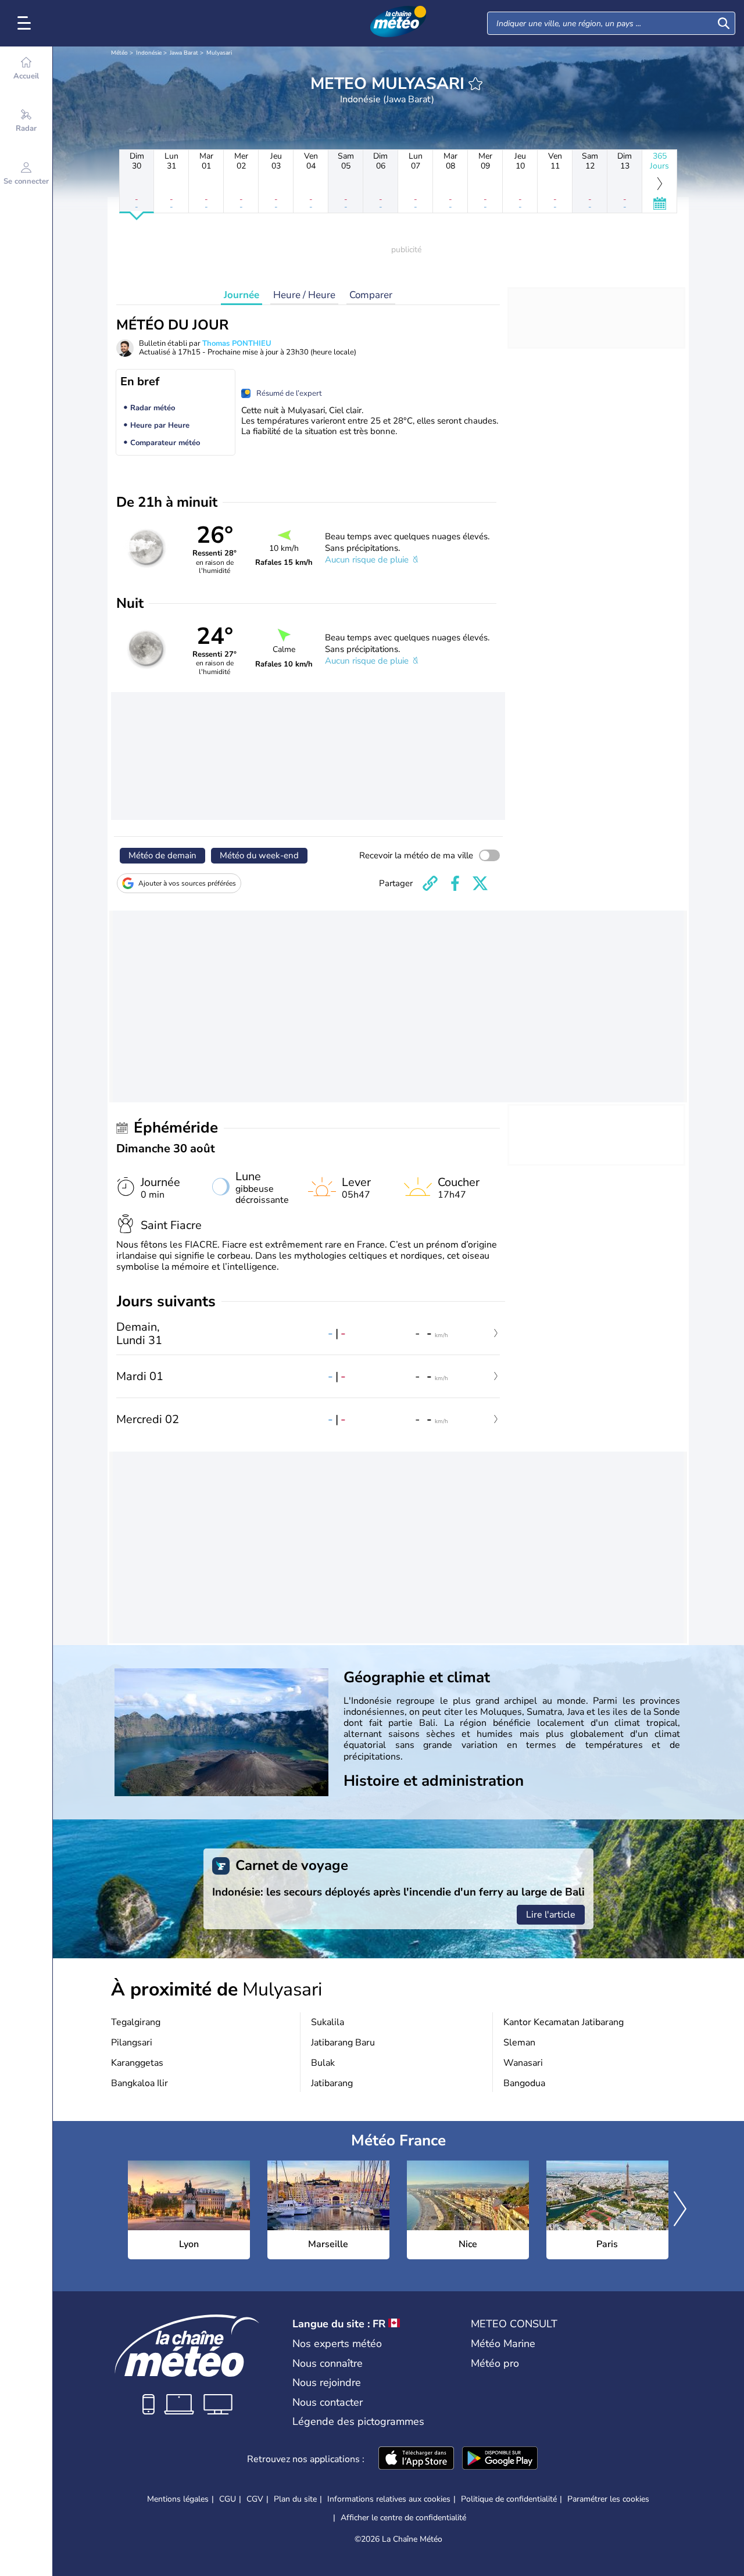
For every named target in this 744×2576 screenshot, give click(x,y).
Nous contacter (328, 2402)
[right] (680, 2210)
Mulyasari (219, 53)
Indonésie (149, 53)
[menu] (26, 23)
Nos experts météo (337, 2344)
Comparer (371, 295)
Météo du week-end (259, 855)
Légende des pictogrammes (358, 2421)
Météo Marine (503, 2344)
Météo (119, 53)
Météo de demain (162, 855)
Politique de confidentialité (509, 2499)
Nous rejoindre (327, 2382)
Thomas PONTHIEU (237, 343)
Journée (242, 295)
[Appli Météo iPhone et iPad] (416, 2459)
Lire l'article (551, 1915)
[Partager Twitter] (480, 883)
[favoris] (475, 84)
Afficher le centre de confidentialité (403, 2518)
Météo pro (495, 2363)
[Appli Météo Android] (500, 2459)
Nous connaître (328, 2363)
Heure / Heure (304, 295)
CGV (255, 2499)
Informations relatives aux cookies (389, 2499)
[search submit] (724, 23)
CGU (228, 2499)
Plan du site (295, 2499)
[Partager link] (430, 883)
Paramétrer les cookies (608, 2499)
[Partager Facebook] (455, 883)
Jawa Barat (184, 53)
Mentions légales (178, 2499)
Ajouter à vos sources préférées (187, 883)
